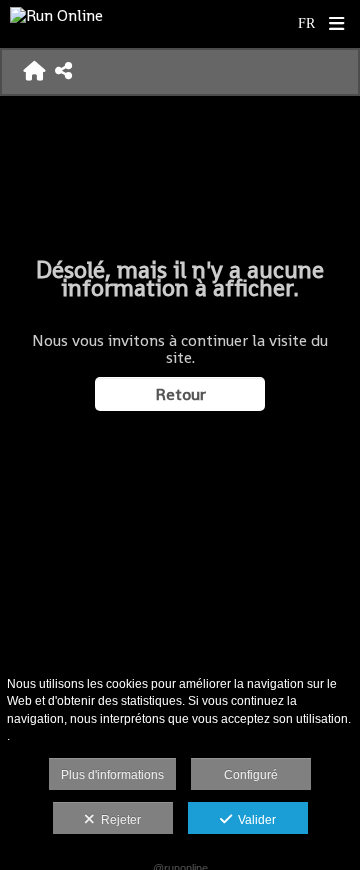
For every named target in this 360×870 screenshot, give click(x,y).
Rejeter (118, 820)
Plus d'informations (112, 775)
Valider (254, 820)
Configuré (251, 775)
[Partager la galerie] (63, 72)
